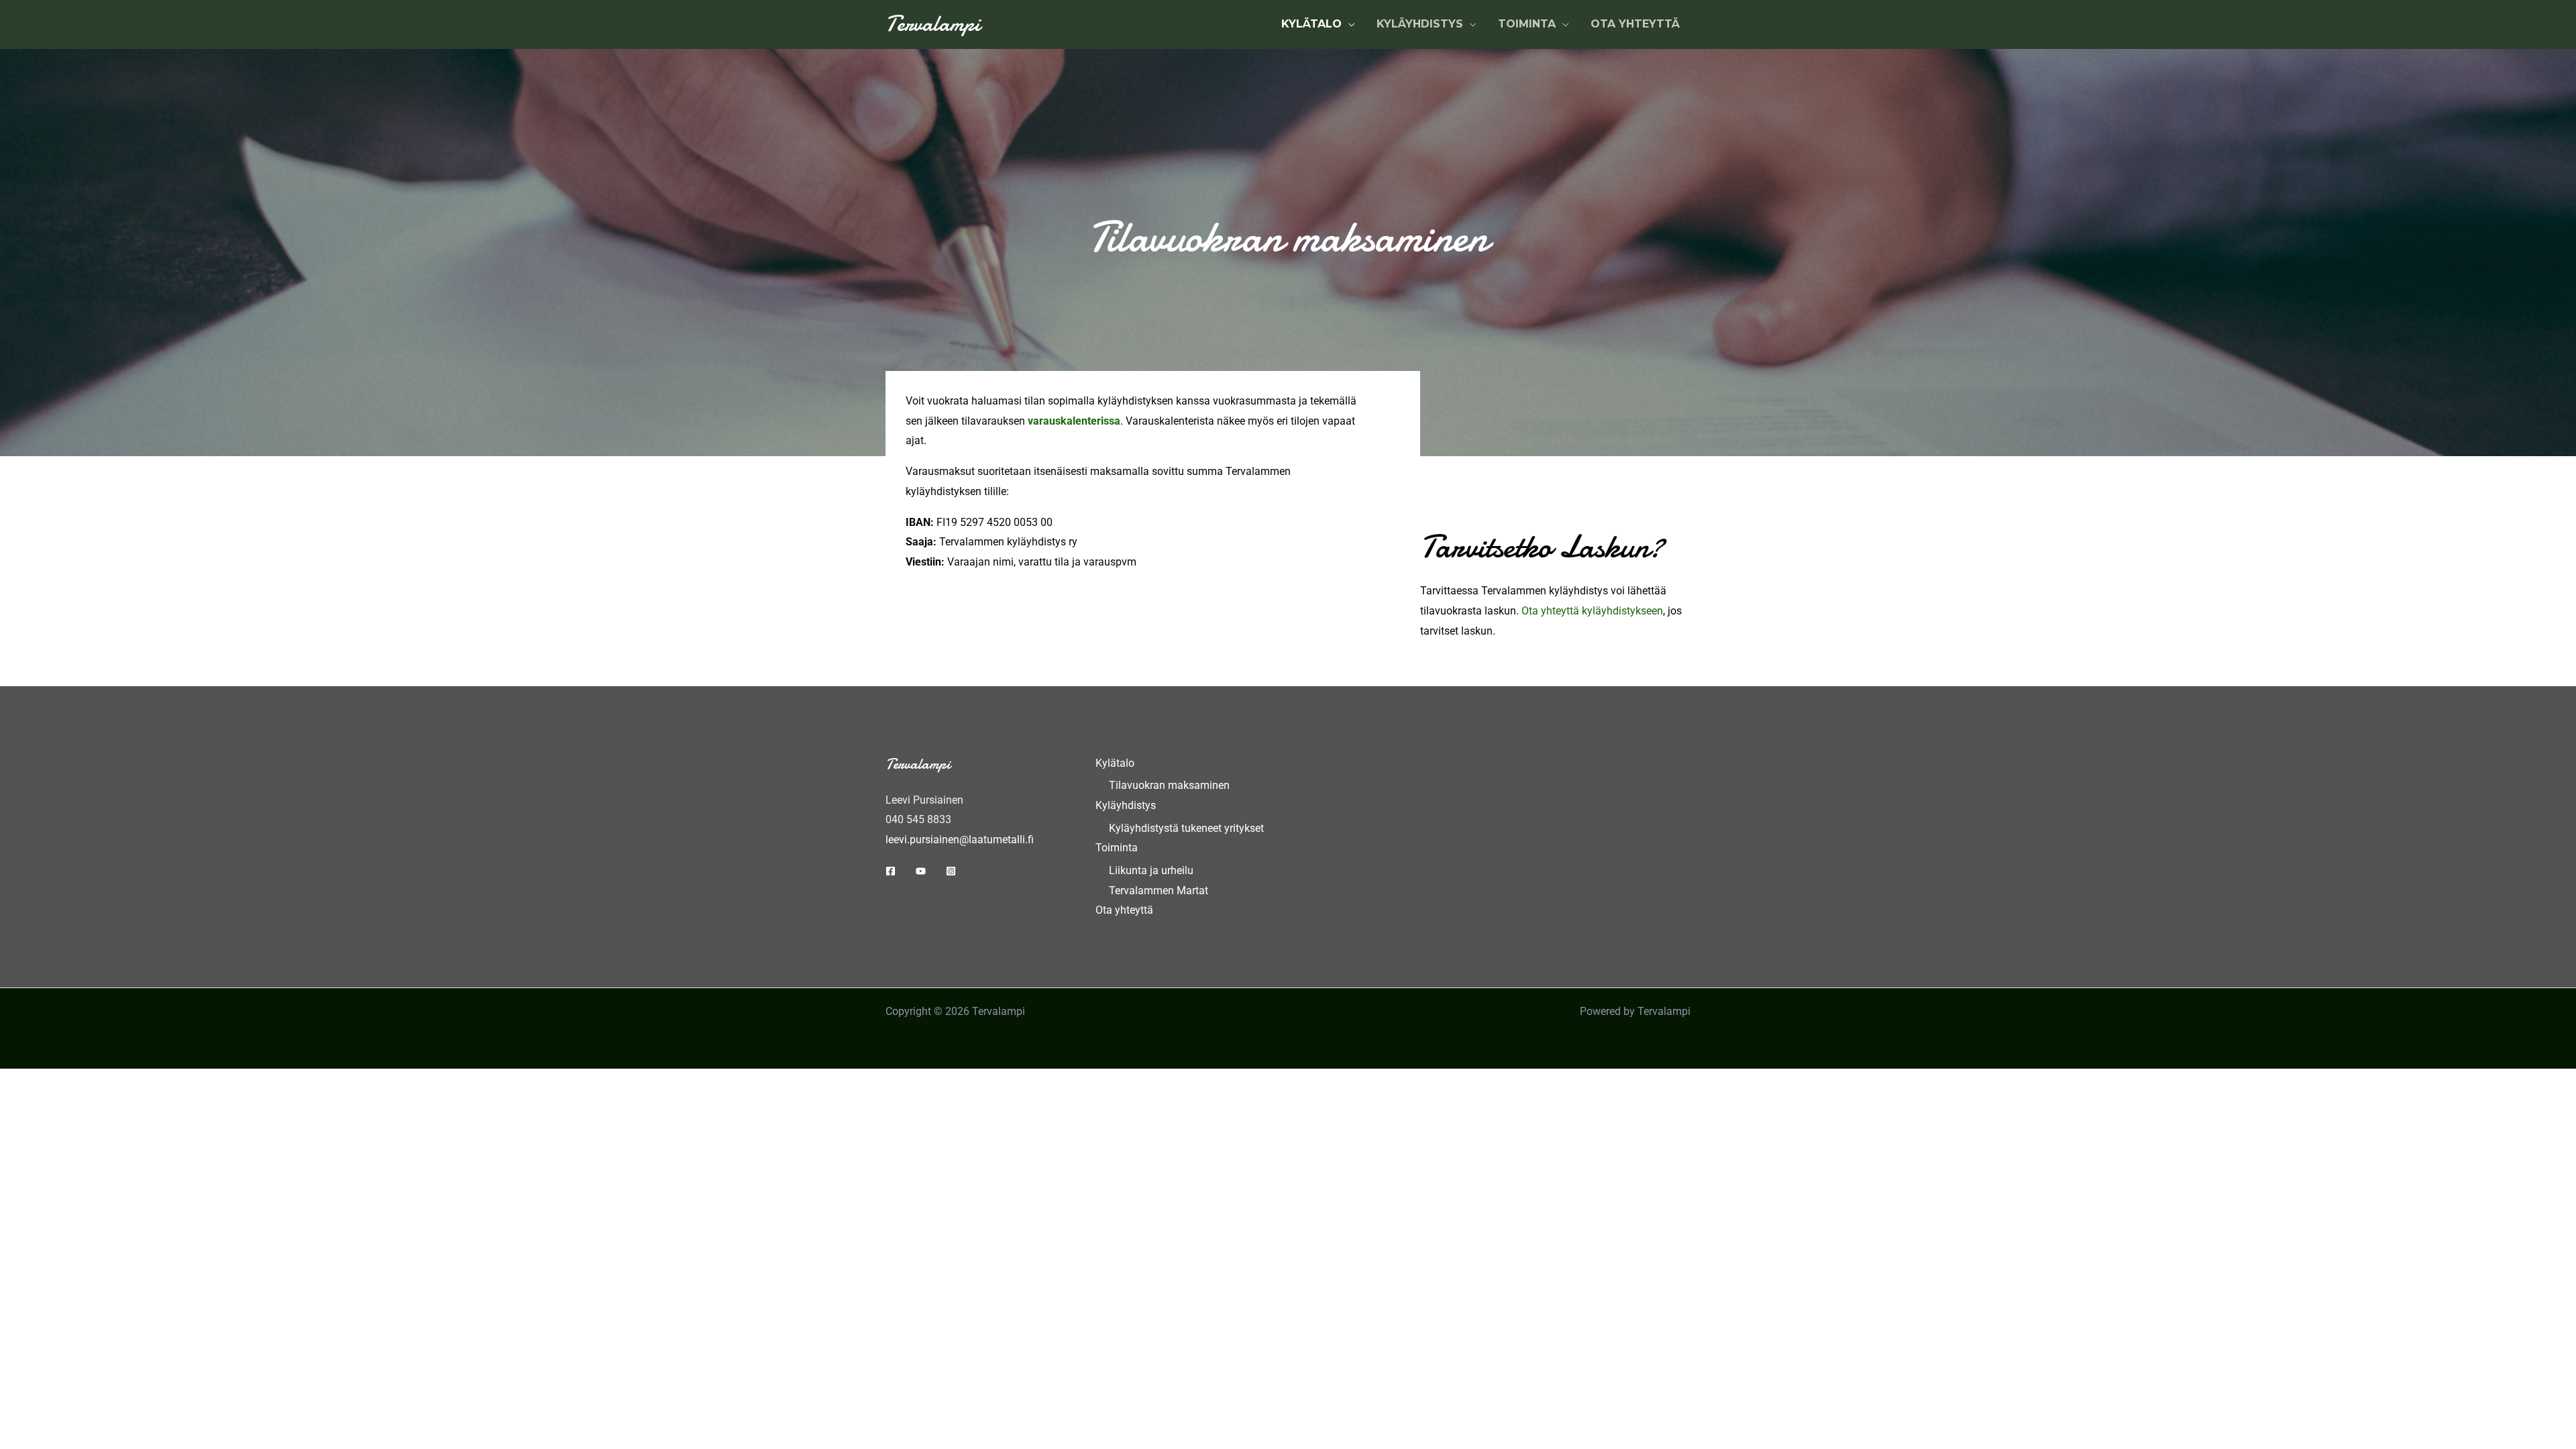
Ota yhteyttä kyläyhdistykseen (1592, 611)
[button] (1348, 24)
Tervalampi (933, 24)
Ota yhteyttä (1124, 910)
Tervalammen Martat (1159, 891)
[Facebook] (891, 871)
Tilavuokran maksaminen (1169, 785)
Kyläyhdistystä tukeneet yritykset (1186, 828)
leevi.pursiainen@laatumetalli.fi (960, 840)
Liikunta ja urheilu (1151, 870)
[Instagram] (951, 871)
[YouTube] (921, 871)
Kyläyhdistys (1126, 805)
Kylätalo (1115, 763)
